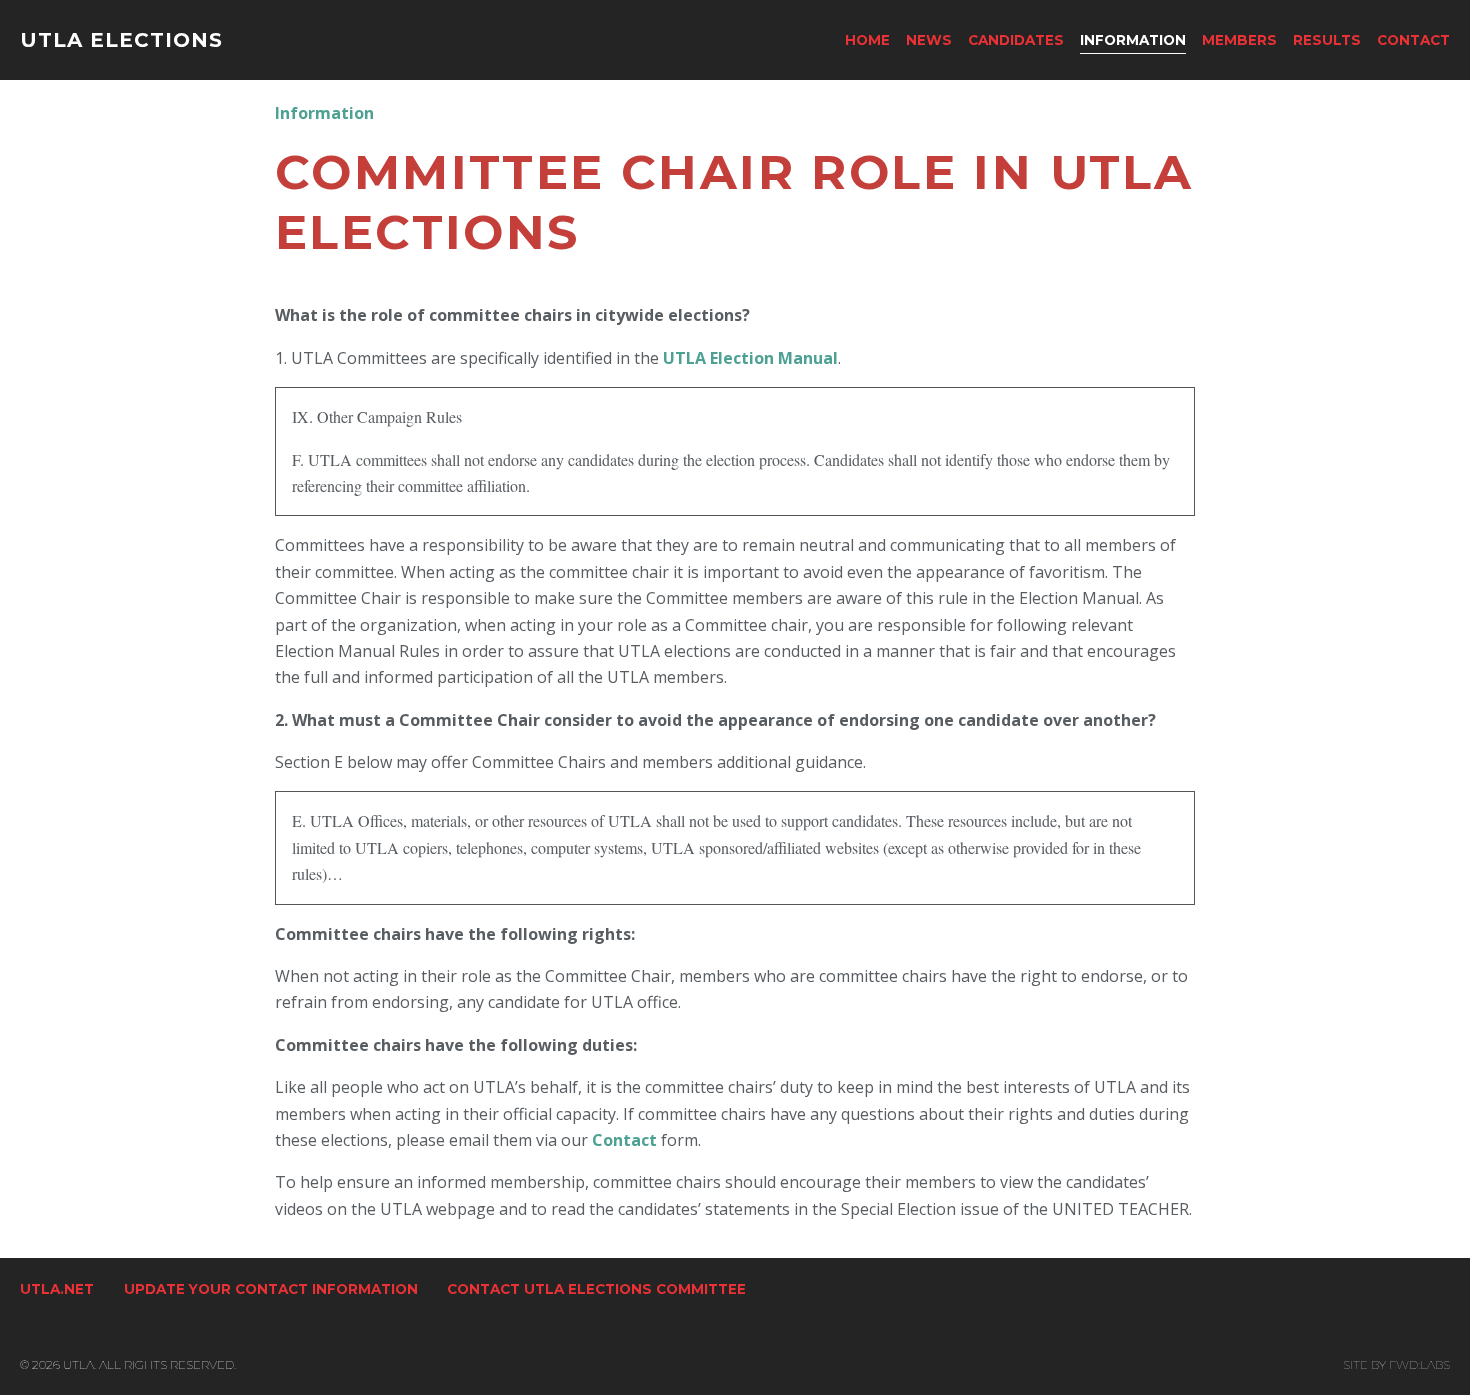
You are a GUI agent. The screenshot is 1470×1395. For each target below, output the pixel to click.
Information (1133, 40)
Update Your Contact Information (271, 1289)
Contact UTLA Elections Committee (596, 1289)
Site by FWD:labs (1396, 1364)
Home (867, 40)
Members (1239, 40)
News (929, 40)
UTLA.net (57, 1289)
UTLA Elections (121, 40)
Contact (1413, 40)
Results (1327, 40)
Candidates (1016, 40)
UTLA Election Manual (750, 358)
